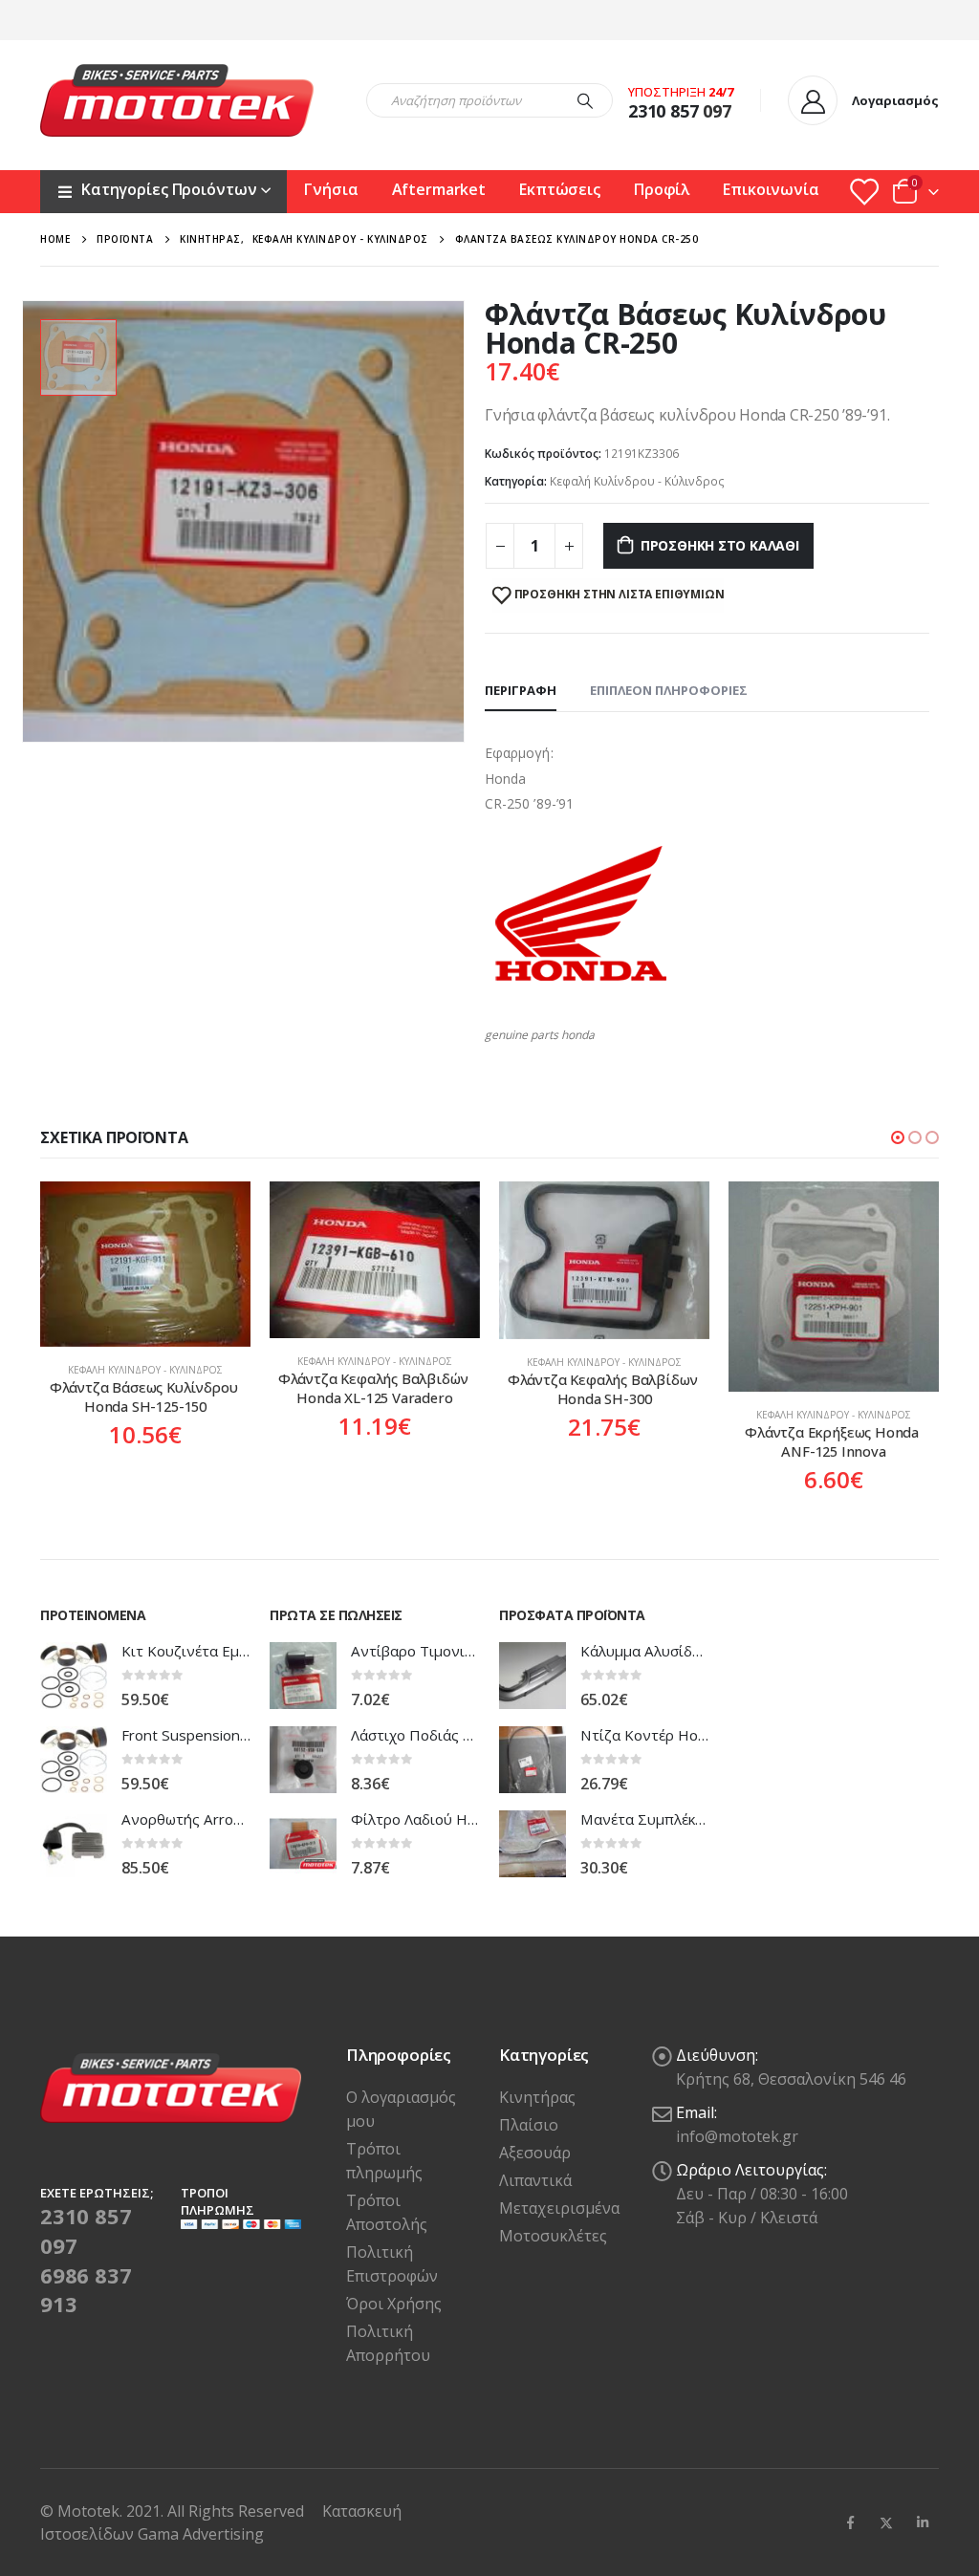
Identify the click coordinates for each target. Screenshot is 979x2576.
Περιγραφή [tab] (521, 690)
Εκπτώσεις (560, 189)
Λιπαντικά (535, 2180)
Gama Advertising (201, 2534)
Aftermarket (439, 189)
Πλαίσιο (529, 2125)
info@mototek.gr (737, 2136)
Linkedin (923, 2522)
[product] (145, 1264)
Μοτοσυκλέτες (553, 2236)
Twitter (886, 2522)
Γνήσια (331, 189)
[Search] (585, 100)
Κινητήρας (537, 2097)
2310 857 (664, 111)
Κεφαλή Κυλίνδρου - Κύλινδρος (637, 481)
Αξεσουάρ (535, 2153)
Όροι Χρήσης (394, 2304)
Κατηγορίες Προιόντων (169, 189)
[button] (898, 1137)
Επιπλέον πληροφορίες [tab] (669, 690)
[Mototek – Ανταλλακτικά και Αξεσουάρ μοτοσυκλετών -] (177, 100)
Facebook (850, 2522)
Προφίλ (662, 189)
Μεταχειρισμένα (559, 2208)
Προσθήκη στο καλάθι (720, 545)
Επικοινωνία (771, 189)
